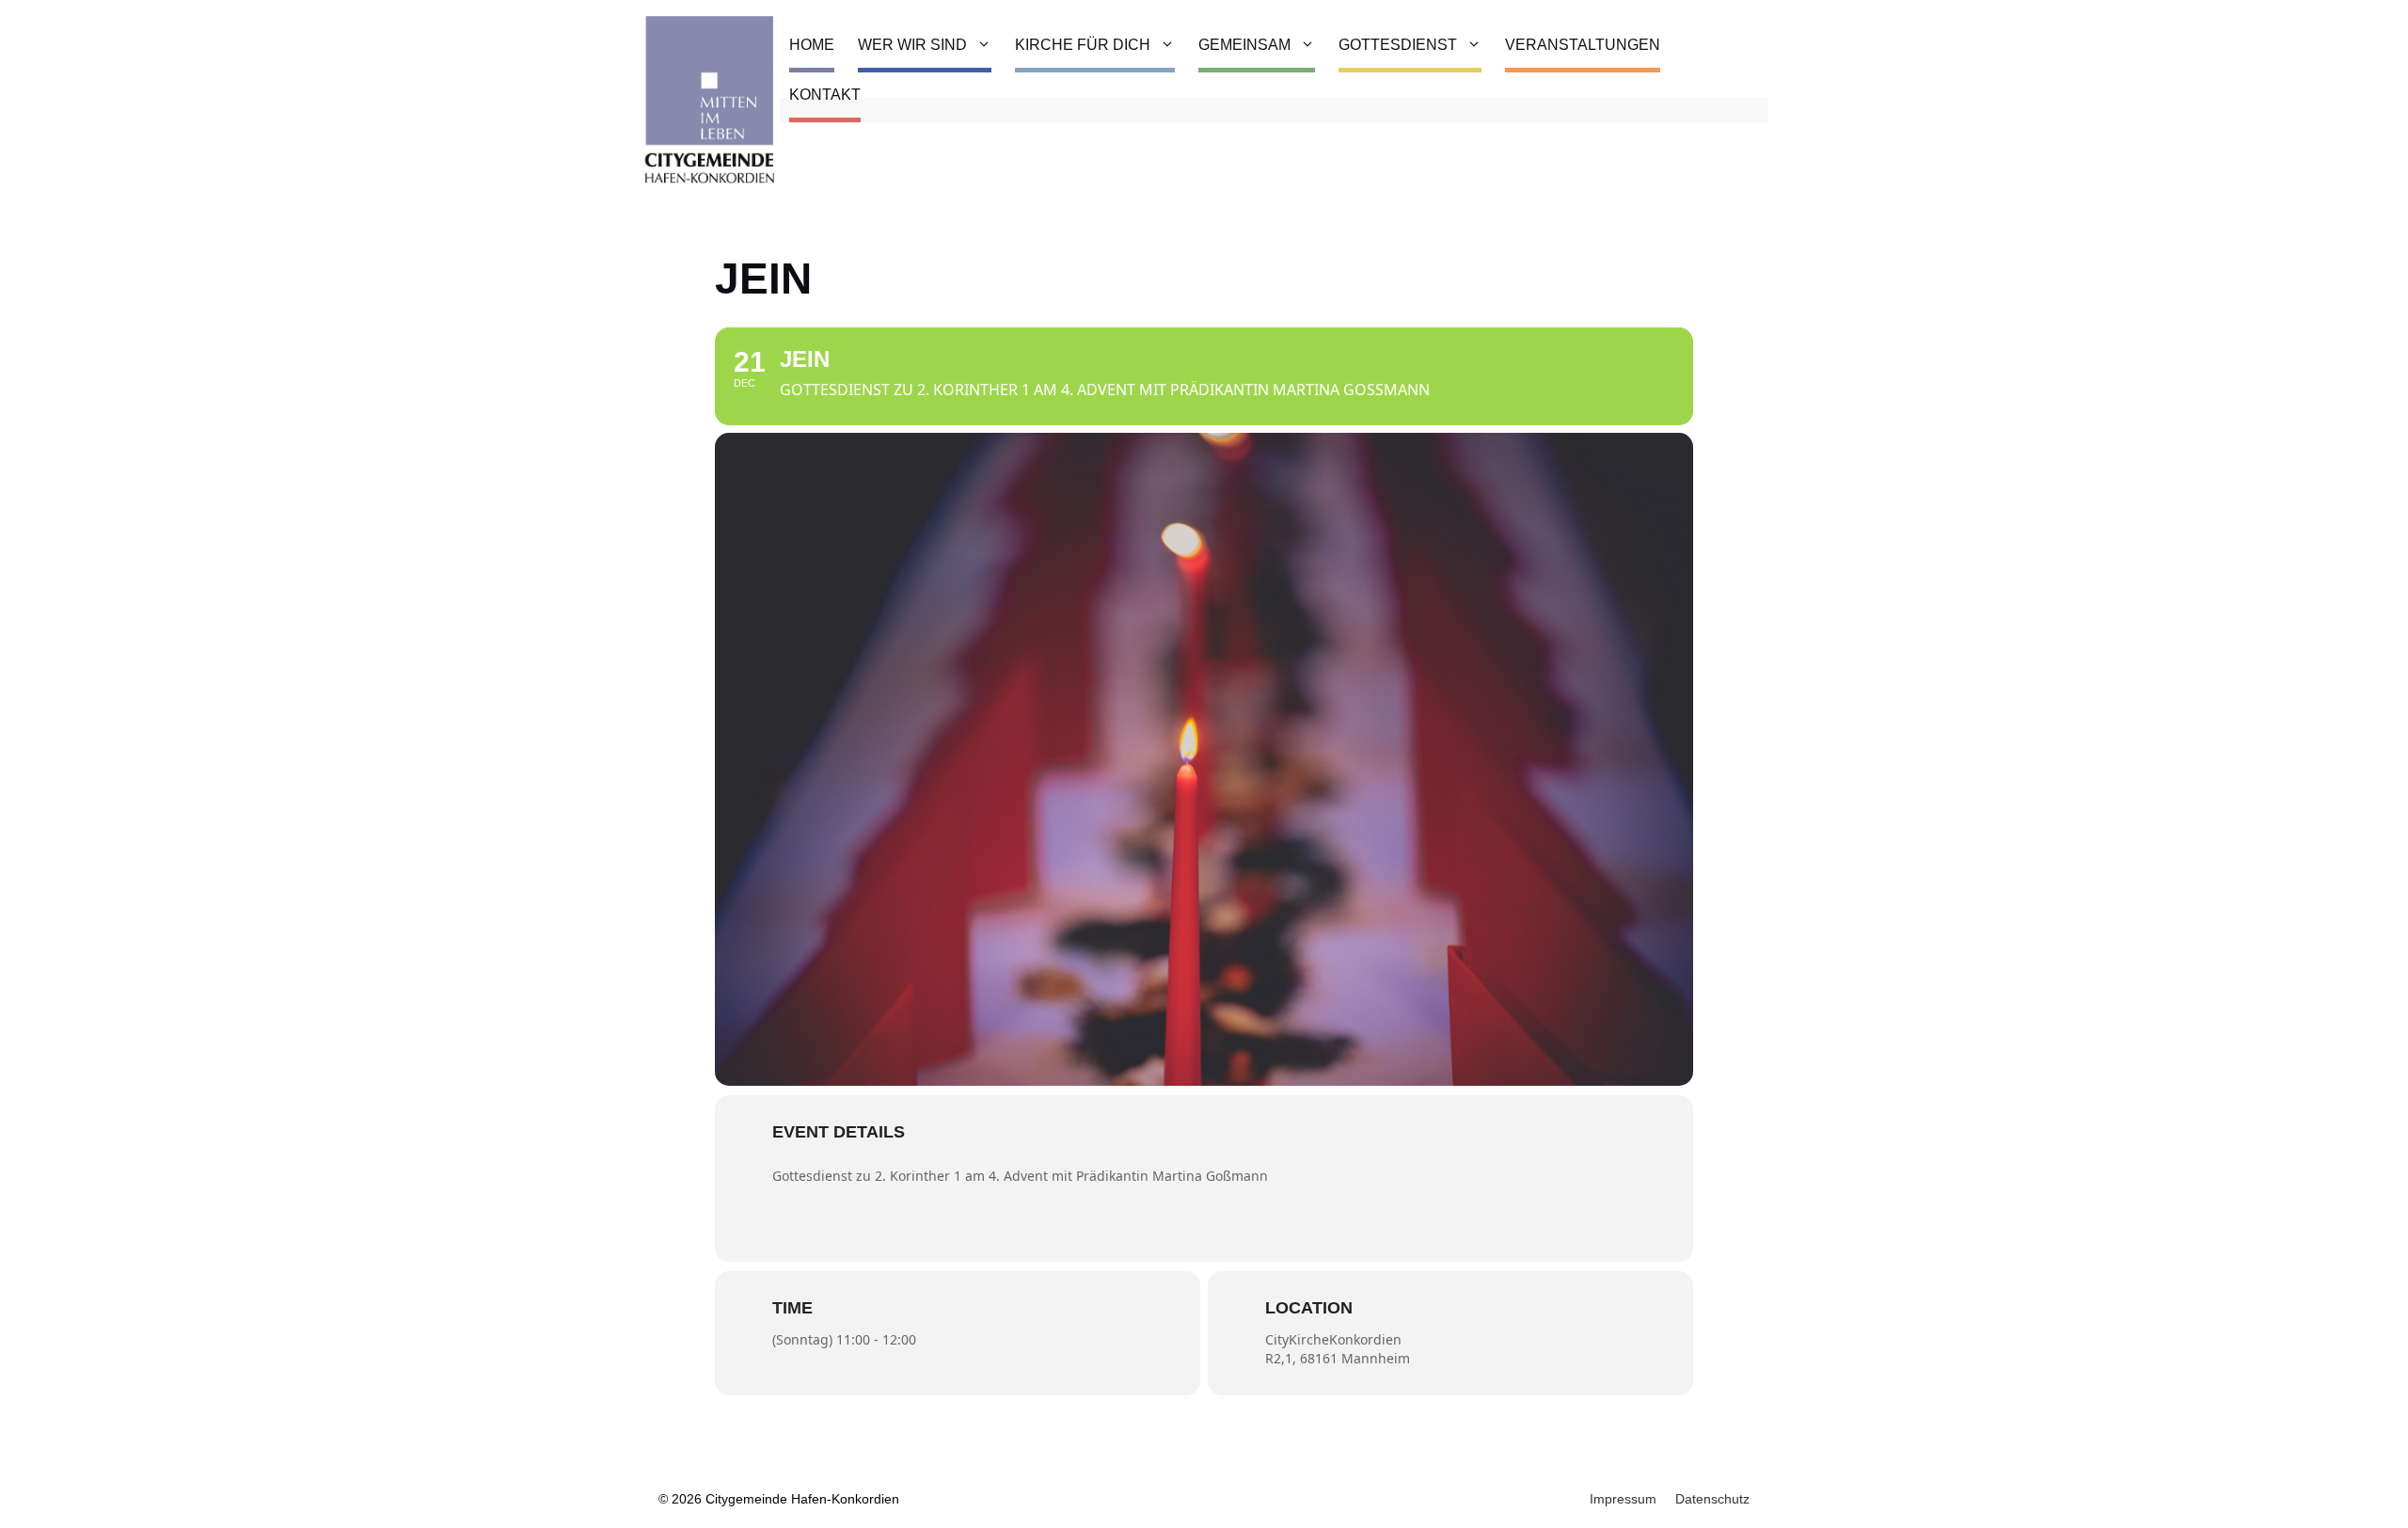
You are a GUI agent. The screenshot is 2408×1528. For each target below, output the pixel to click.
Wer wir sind (912, 45)
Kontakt (825, 95)
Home (812, 45)
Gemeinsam (1244, 45)
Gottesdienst (1398, 45)
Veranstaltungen (1583, 45)
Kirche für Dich (1083, 45)
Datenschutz (1712, 1499)
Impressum (1623, 1499)
